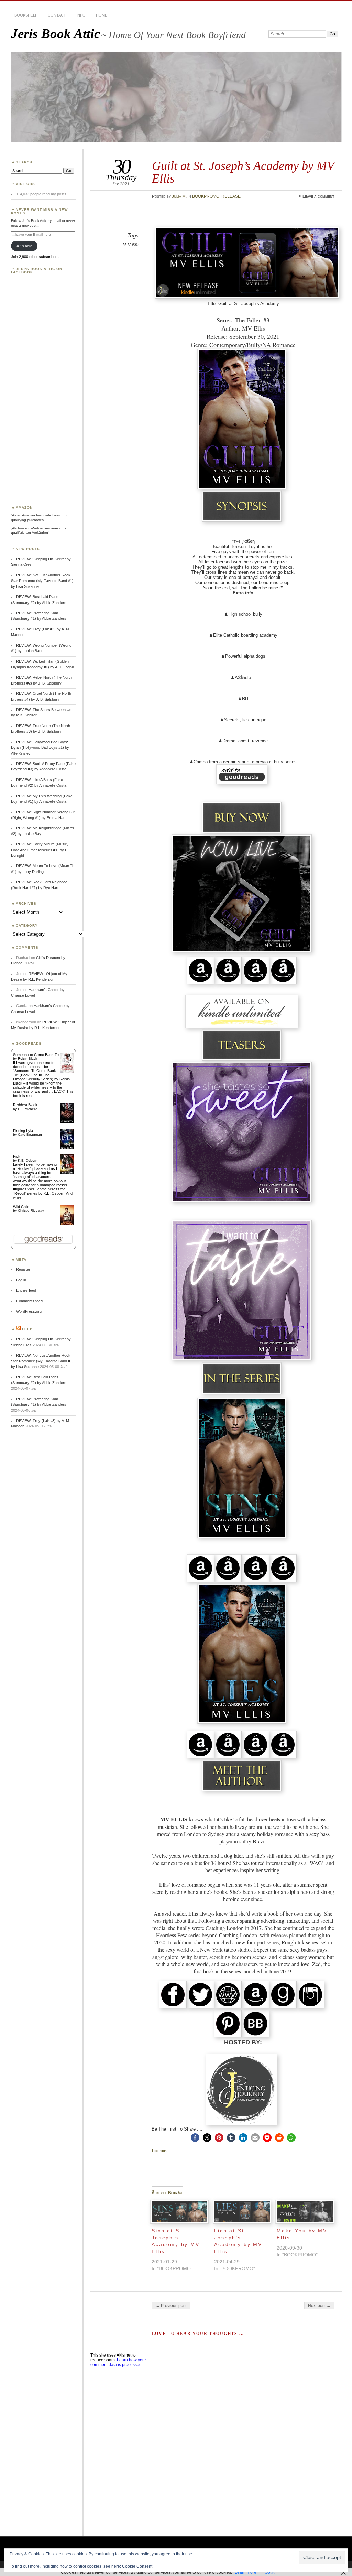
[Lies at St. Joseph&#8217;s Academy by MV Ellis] (242, 2212)
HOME (102, 15)
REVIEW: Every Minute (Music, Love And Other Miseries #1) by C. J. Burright (42, 850)
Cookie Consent (137, 2566)
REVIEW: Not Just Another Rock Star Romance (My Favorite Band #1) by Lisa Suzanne (42, 581)
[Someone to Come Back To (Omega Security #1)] (67, 1071)
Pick (17, 1156)
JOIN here (24, 246)
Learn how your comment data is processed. (118, 2362)
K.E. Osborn (28, 1160)
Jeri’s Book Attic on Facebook (37, 271)
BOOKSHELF (26, 15)
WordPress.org (29, 1311)
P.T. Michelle (28, 1109)
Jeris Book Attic (56, 34)
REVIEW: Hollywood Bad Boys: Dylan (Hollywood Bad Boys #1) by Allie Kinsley (40, 748)
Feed (27, 1329)
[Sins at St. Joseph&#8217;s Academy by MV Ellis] (179, 2212)
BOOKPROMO (206, 196)
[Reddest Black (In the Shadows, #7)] (67, 1122)
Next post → (319, 2306)
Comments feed (29, 1301)
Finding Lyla (23, 1131)
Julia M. (179, 196)
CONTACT (57, 15)
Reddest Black (25, 1105)
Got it (269, 2572)
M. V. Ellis (131, 245)
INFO (81, 15)
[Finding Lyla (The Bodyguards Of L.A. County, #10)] (67, 1149)
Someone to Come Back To (36, 1055)
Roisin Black (27, 1059)
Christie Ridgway (31, 1211)
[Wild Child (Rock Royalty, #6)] (67, 1225)
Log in (21, 1280)
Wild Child (21, 1207)
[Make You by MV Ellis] (305, 2212)
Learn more (246, 2572)
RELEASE (231, 196)
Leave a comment (318, 196)
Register (23, 1269)
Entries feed (26, 1290)
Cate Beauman (30, 1135)
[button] (195, 2138)
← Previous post (171, 2306)
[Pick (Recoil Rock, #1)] (67, 1173)
